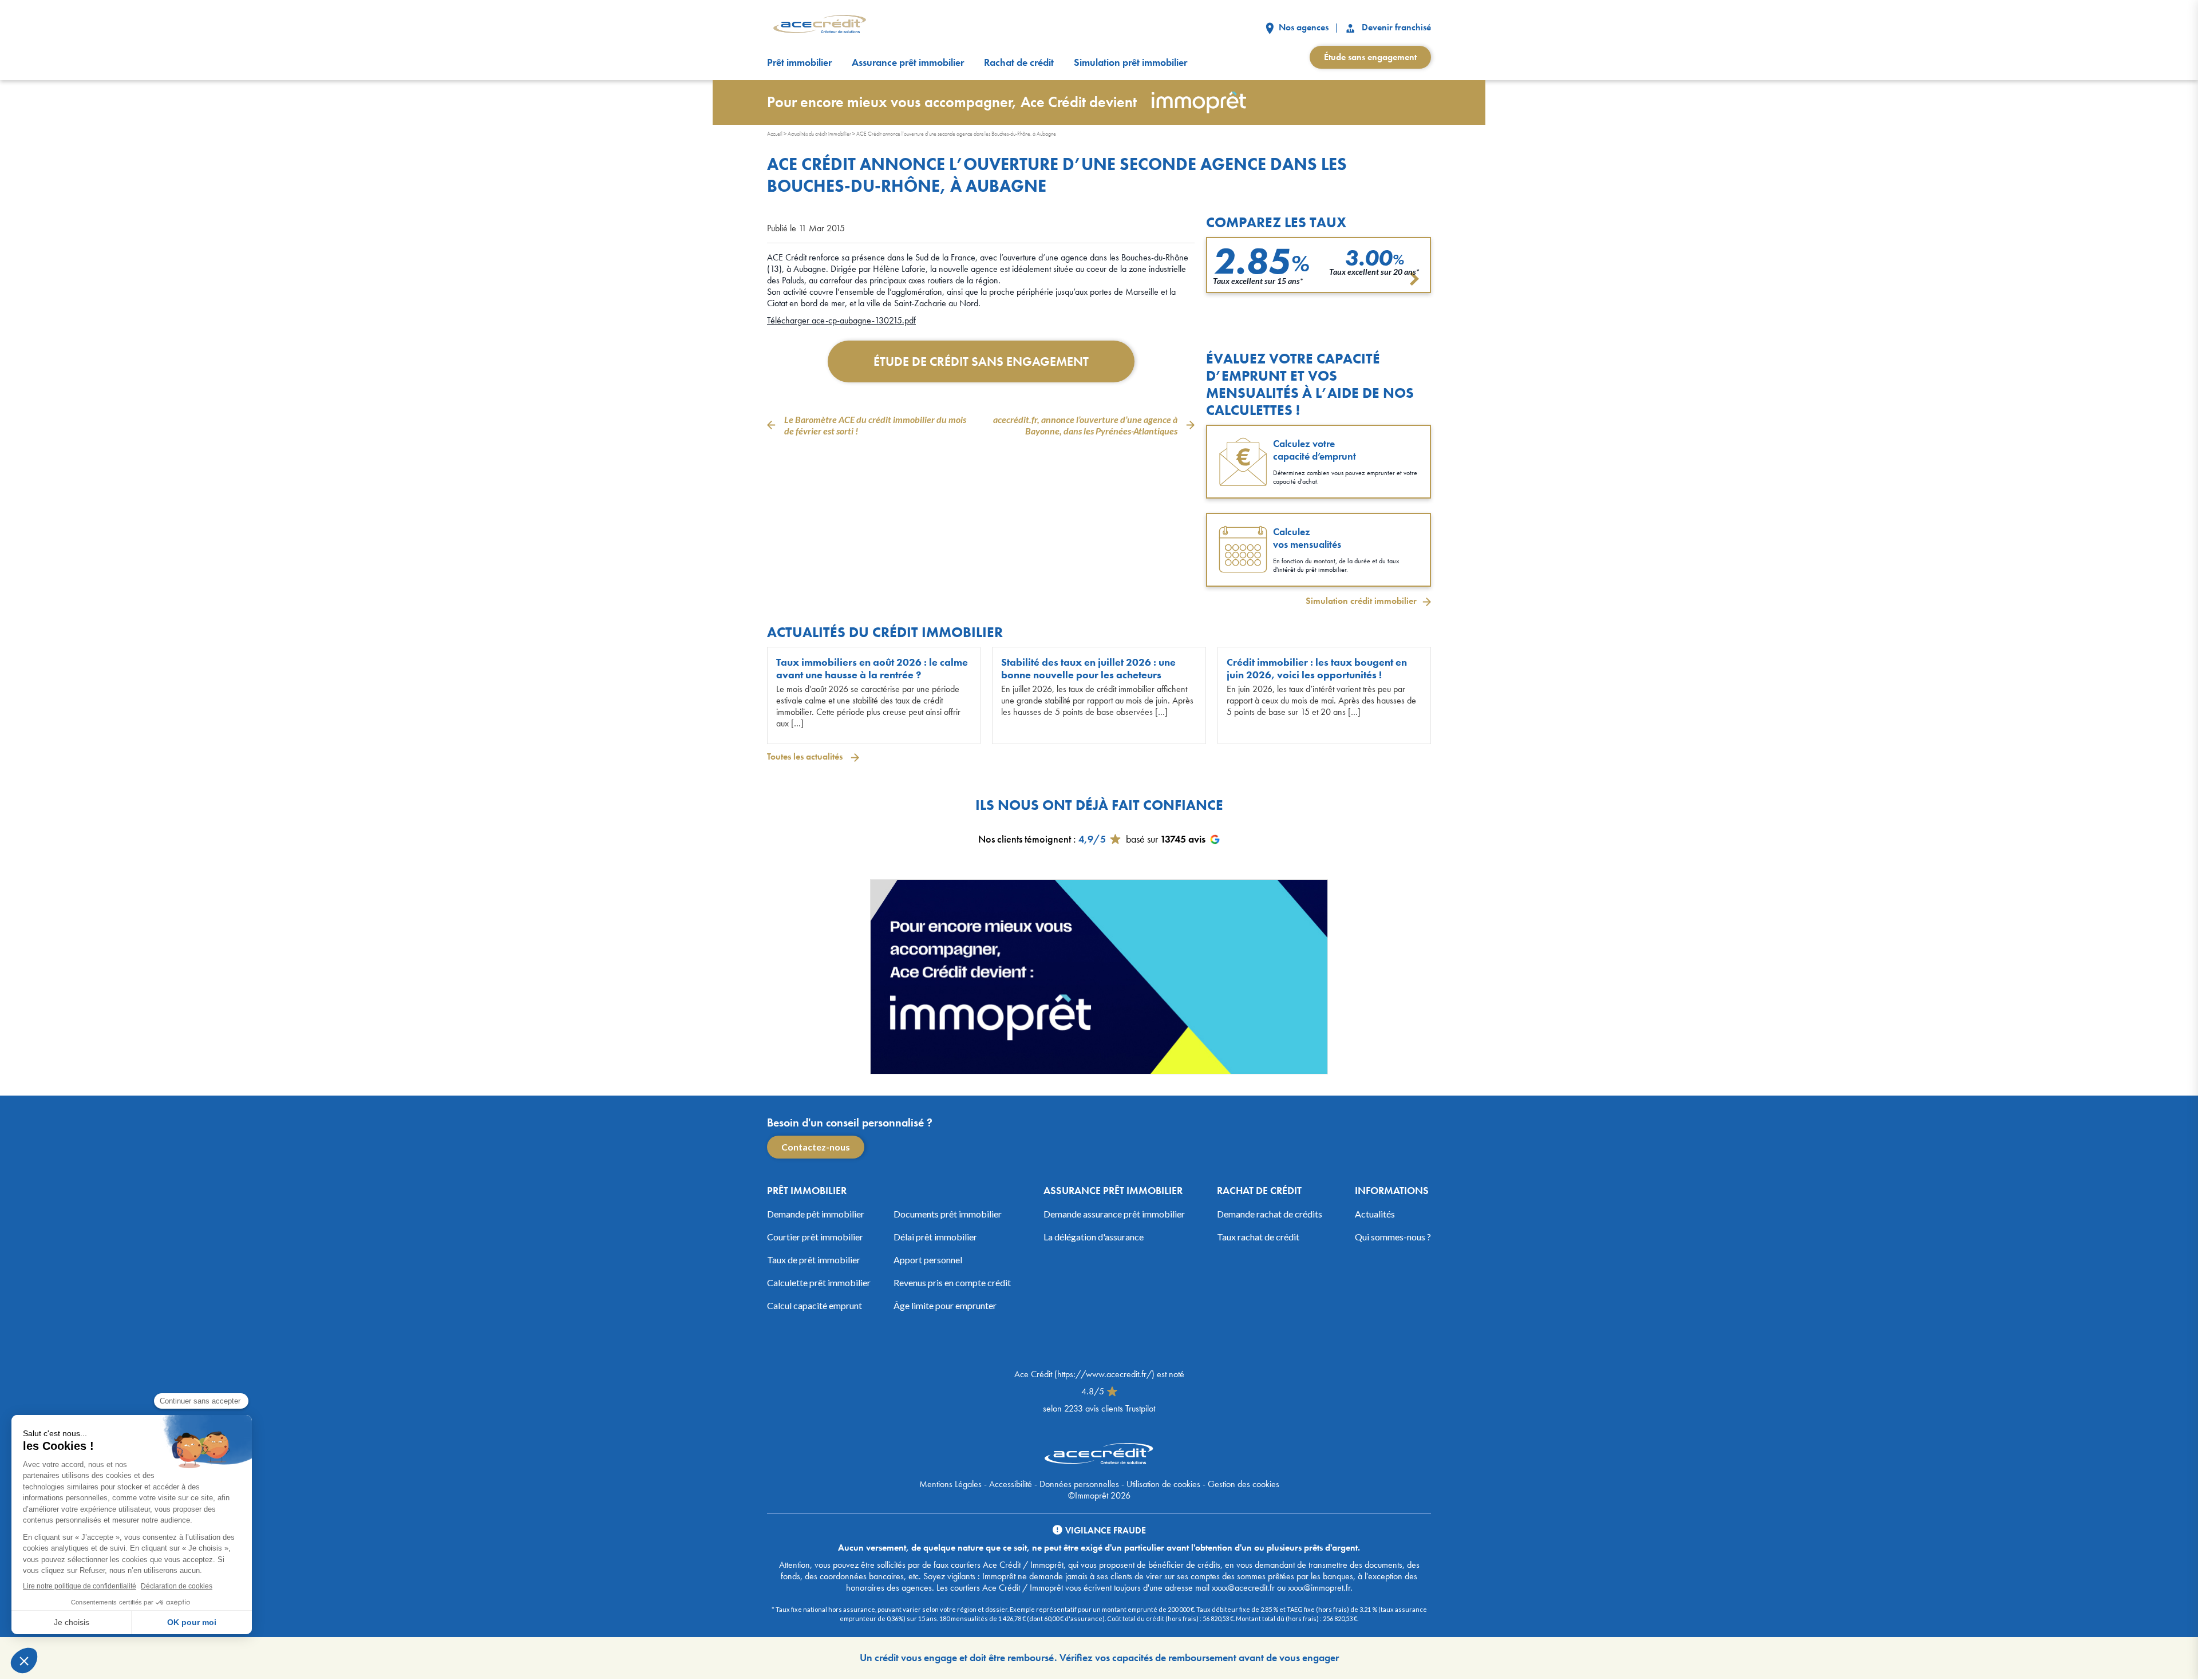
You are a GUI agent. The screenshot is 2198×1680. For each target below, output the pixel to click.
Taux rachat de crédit (1258, 1237)
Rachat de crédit (1019, 62)
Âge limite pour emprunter (945, 1305)
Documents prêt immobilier (948, 1214)
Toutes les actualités (806, 756)
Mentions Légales (950, 1484)
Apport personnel (928, 1260)
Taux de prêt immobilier (814, 1260)
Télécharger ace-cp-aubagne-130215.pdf (841, 320)
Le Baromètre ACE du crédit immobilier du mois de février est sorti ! (875, 425)
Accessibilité (1011, 1484)
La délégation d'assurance (1094, 1237)
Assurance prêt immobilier (908, 62)
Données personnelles (1079, 1484)
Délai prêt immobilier (935, 1237)
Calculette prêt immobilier (819, 1282)
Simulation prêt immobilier (1130, 62)
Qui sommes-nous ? (1393, 1237)
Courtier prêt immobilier (815, 1237)
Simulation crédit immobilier (1361, 601)
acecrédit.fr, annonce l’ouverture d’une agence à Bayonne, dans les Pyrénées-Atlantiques (1085, 425)
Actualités (1375, 1214)
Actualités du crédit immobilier (819, 134)
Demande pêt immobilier (816, 1214)
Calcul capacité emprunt (815, 1305)
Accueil (775, 134)
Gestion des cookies (1244, 1484)
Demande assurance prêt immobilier (1114, 1214)
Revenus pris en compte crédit (952, 1282)
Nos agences (1302, 27)
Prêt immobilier (799, 62)
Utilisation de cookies (1163, 1484)
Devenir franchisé (1395, 27)
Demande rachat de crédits (1270, 1214)
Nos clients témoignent (1025, 839)
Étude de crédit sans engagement (981, 361)
